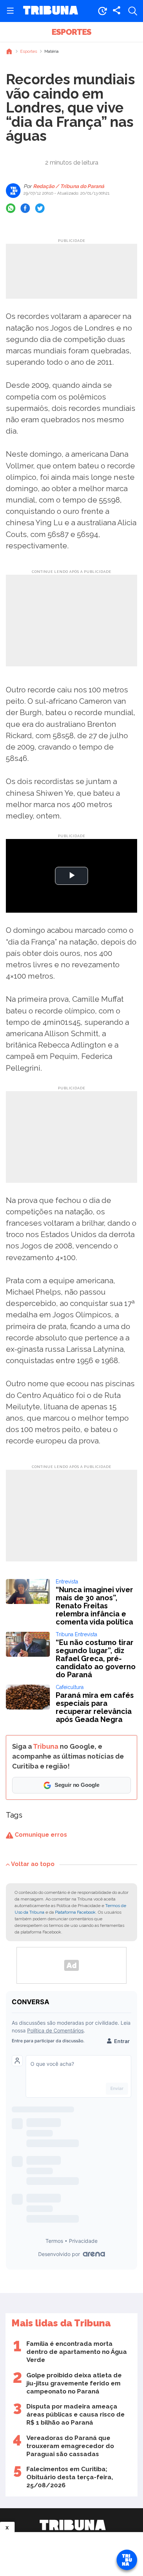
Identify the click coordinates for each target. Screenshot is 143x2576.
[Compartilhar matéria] (117, 11)
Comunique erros (40, 1835)
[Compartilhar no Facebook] (25, 208)
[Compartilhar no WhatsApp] (11, 208)
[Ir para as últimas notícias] (102, 11)
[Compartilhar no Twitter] (40, 208)
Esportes (71, 32)
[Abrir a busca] (133, 11)
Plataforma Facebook (75, 1912)
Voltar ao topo (33, 1864)
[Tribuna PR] (73, 2525)
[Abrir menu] (10, 11)
